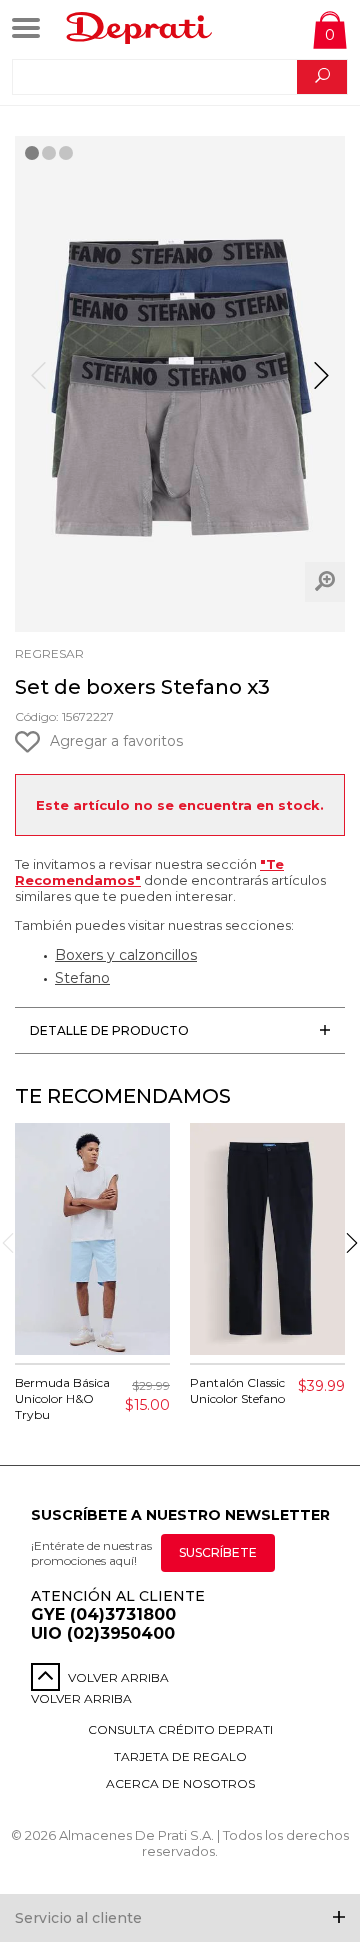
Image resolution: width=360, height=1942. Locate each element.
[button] (321, 384)
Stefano (82, 978)
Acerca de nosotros (180, 1783)
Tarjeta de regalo (180, 1756)
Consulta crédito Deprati (180, 1729)
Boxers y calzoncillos (126, 955)
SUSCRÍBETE (218, 1552)
